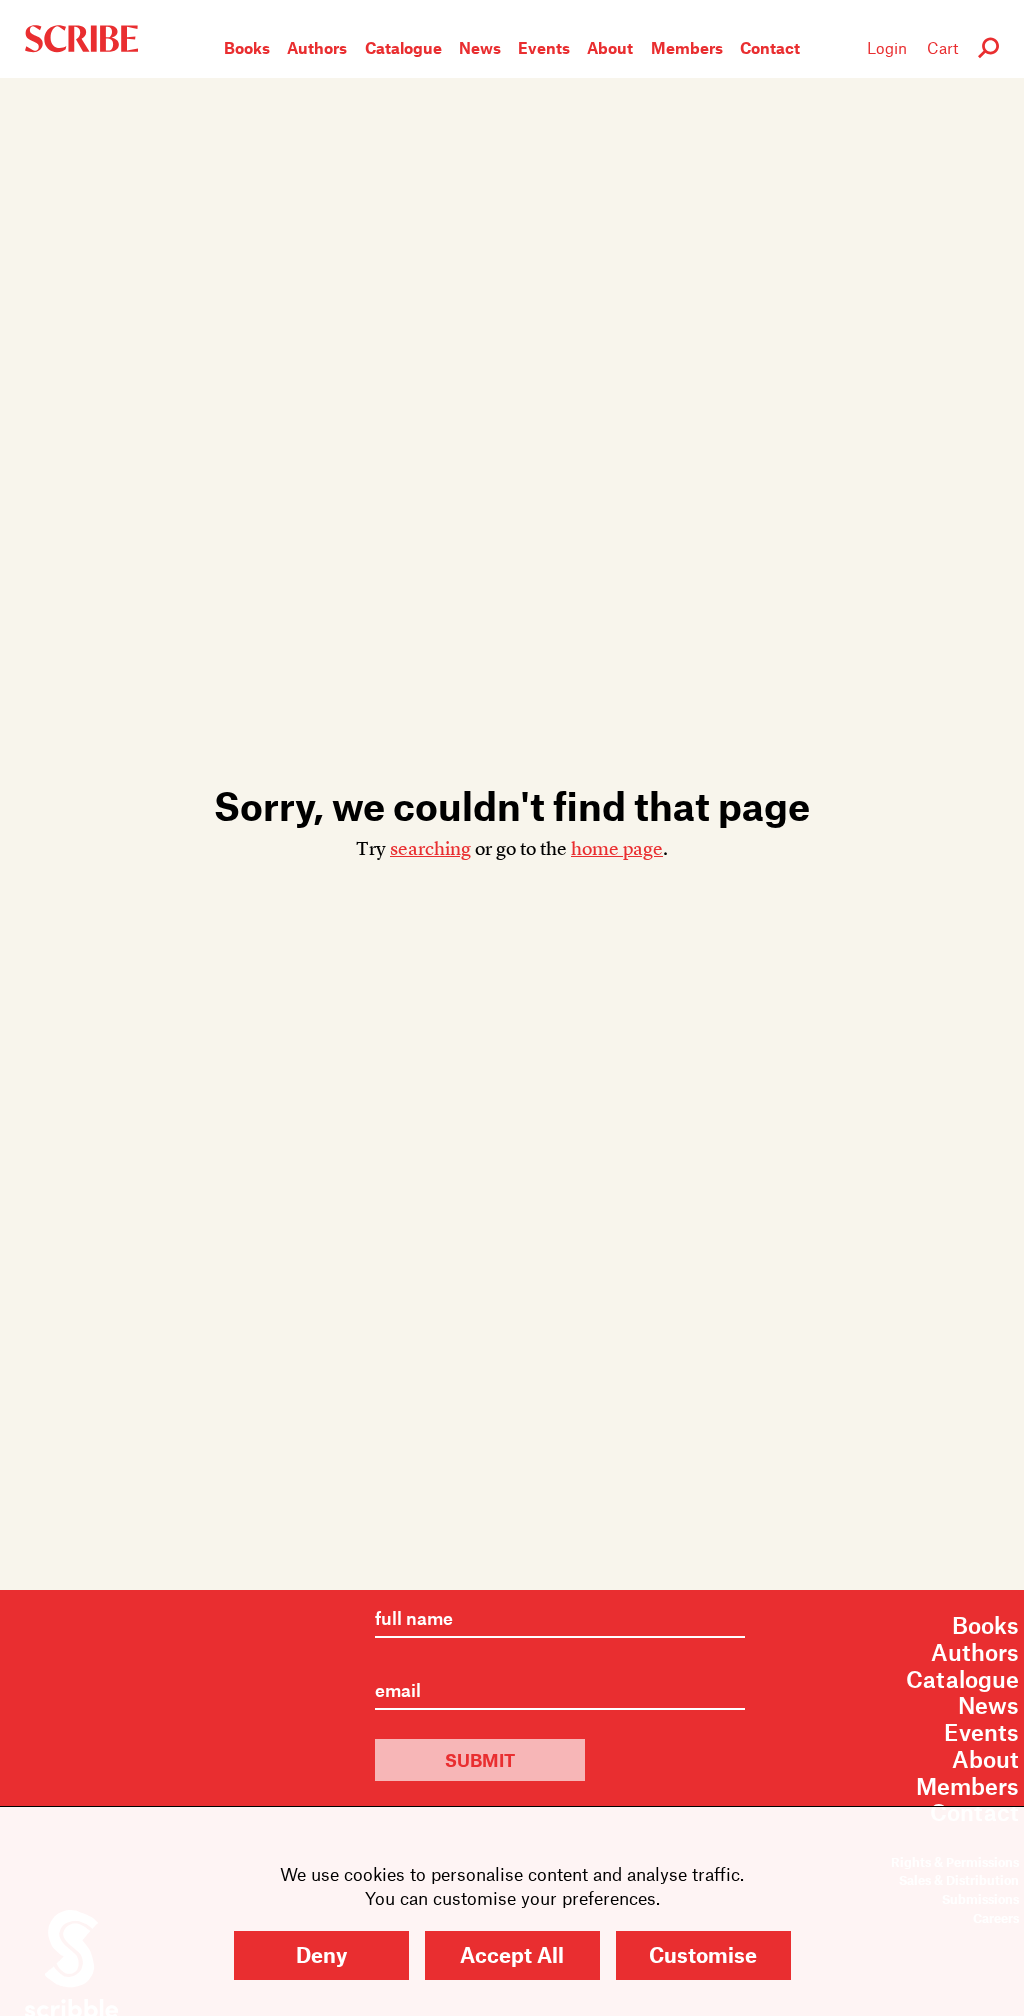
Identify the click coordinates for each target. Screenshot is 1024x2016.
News (480, 47)
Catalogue (403, 47)
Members (687, 47)
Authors (317, 47)
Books (247, 47)
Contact (770, 47)
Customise (703, 1954)
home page (617, 848)
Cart (942, 47)
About (610, 47)
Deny (321, 1954)
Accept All (512, 1954)
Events (544, 47)
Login (887, 47)
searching (430, 848)
